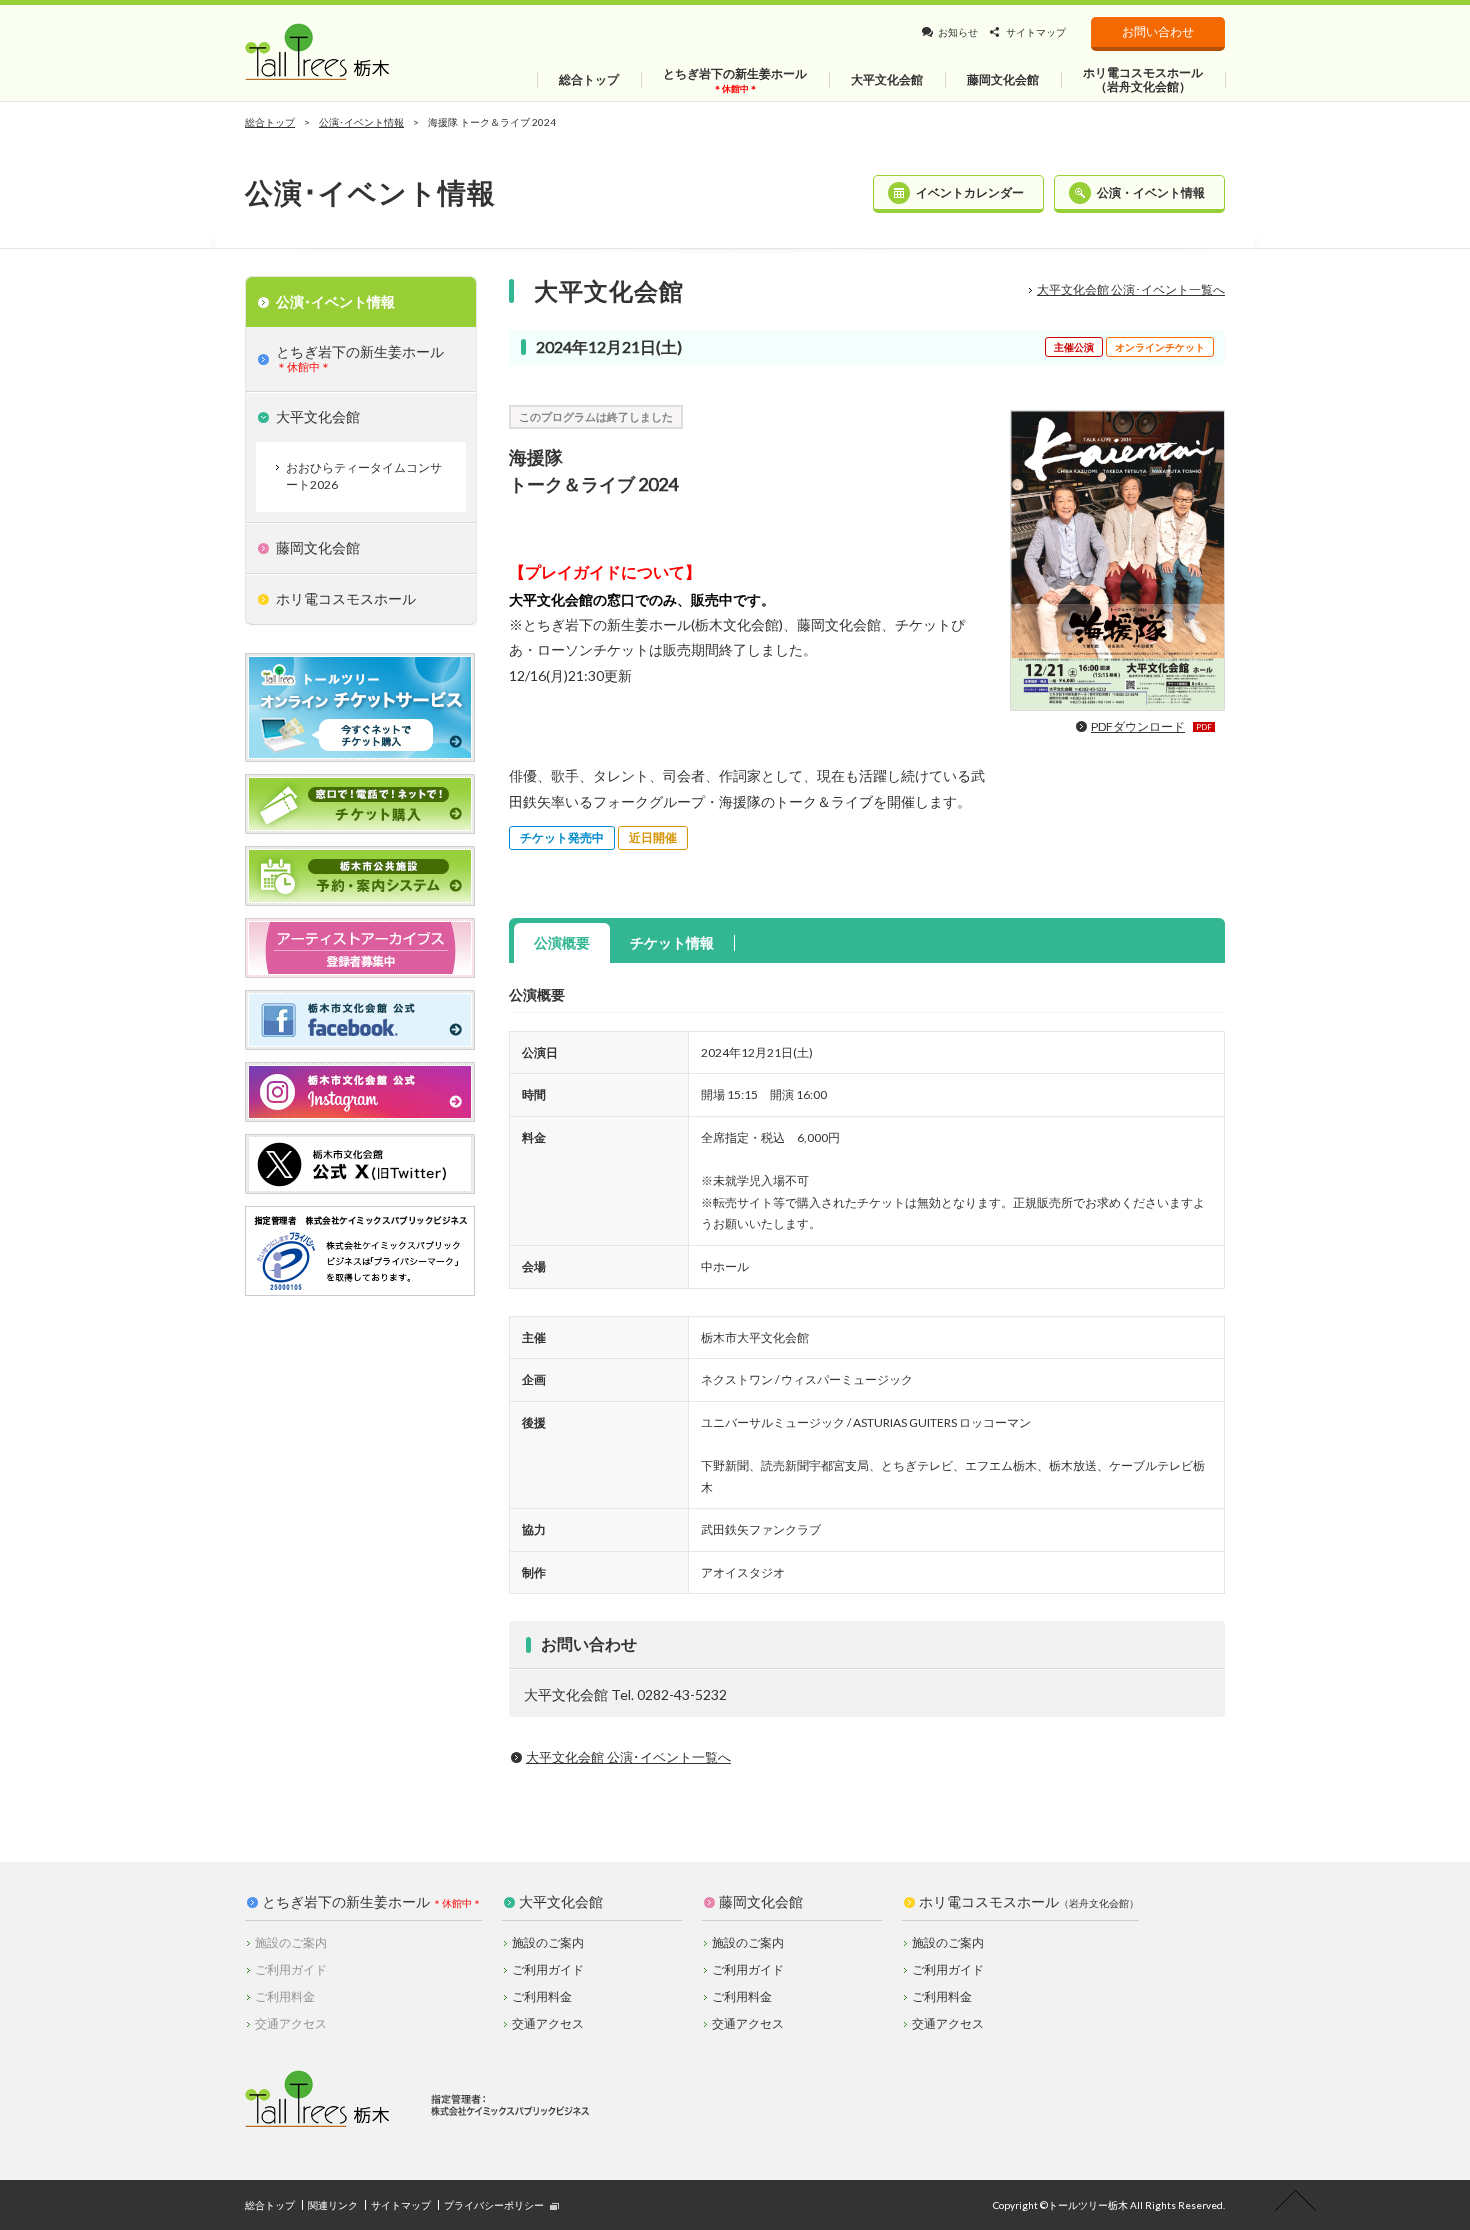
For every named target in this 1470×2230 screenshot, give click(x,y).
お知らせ (958, 32)
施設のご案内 (548, 1942)
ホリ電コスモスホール (1029, 1902)
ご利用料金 (542, 1996)
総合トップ (270, 122)
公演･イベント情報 (361, 122)
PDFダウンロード (1151, 726)
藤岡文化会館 (761, 1902)
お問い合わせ (1158, 31)
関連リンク (333, 2205)
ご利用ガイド (548, 1969)
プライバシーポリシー (494, 2205)
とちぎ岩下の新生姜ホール (346, 1902)
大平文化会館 (561, 1902)
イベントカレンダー (970, 192)
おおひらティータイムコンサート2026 (364, 476)
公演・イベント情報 (1151, 192)
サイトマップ (1036, 32)
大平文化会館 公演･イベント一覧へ (1131, 289)
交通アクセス (548, 2023)
